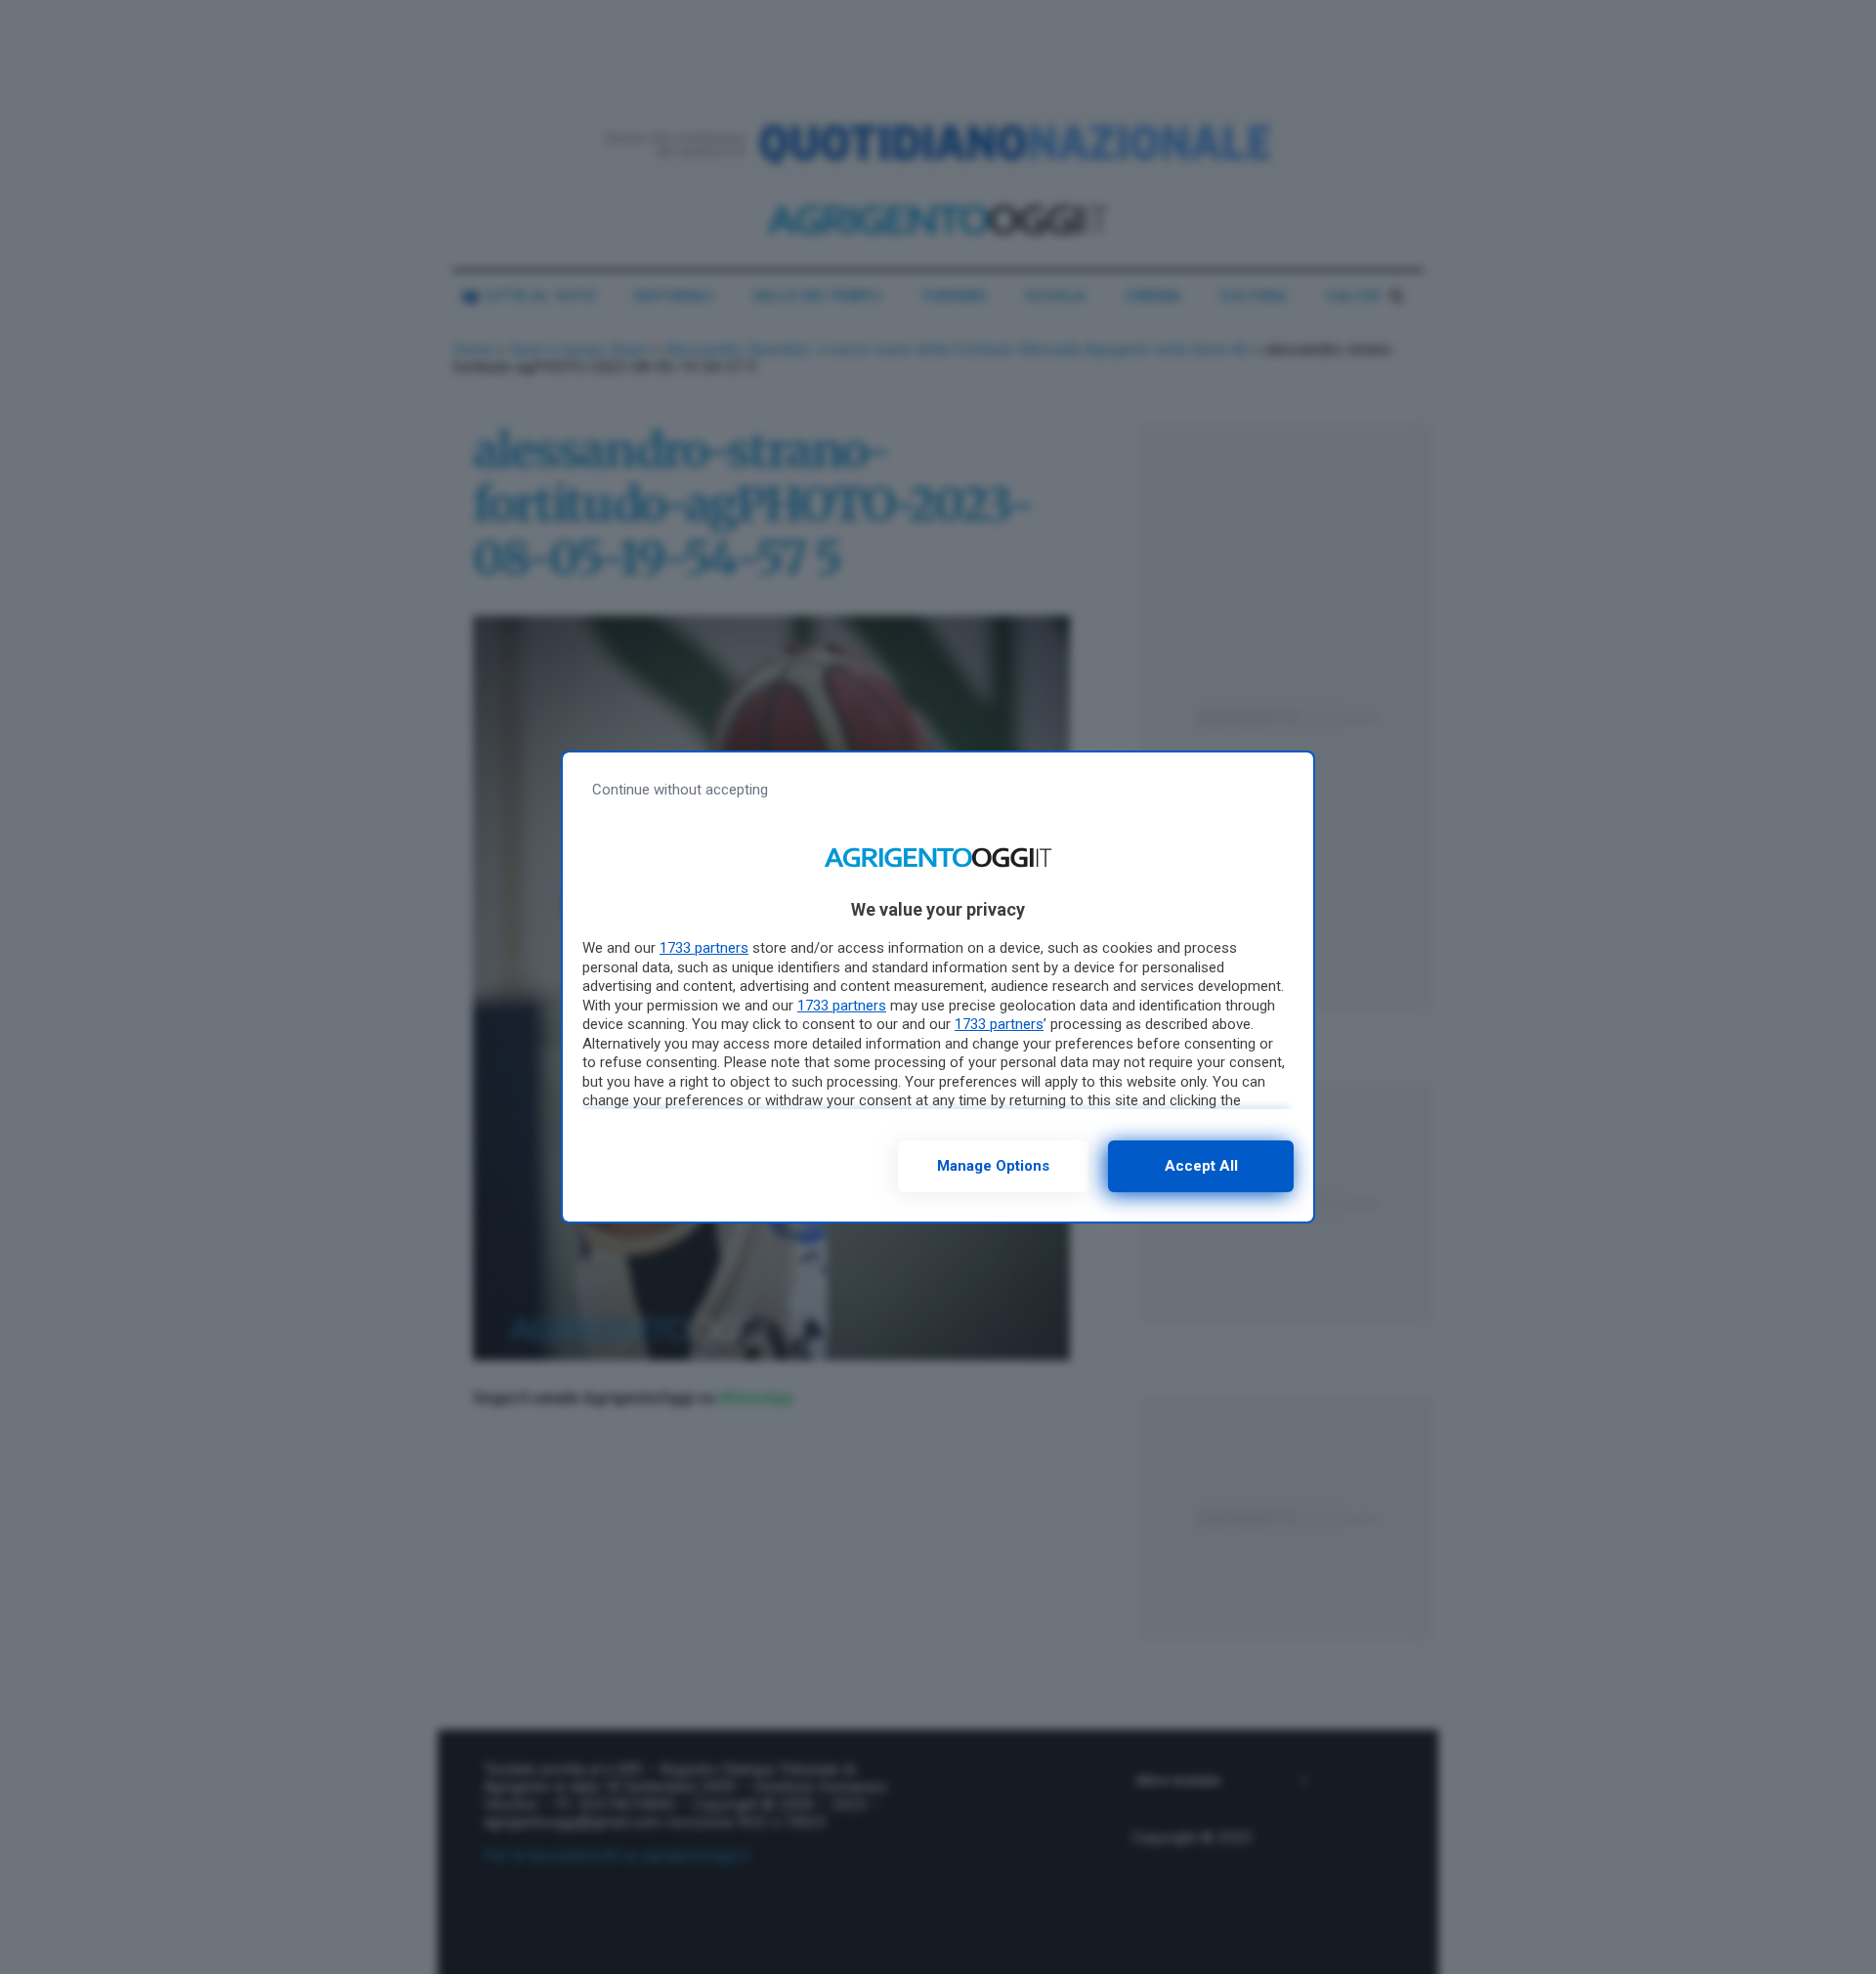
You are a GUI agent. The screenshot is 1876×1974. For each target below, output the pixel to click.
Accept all (1201, 1166)
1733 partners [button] (704, 948)
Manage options (993, 1166)
